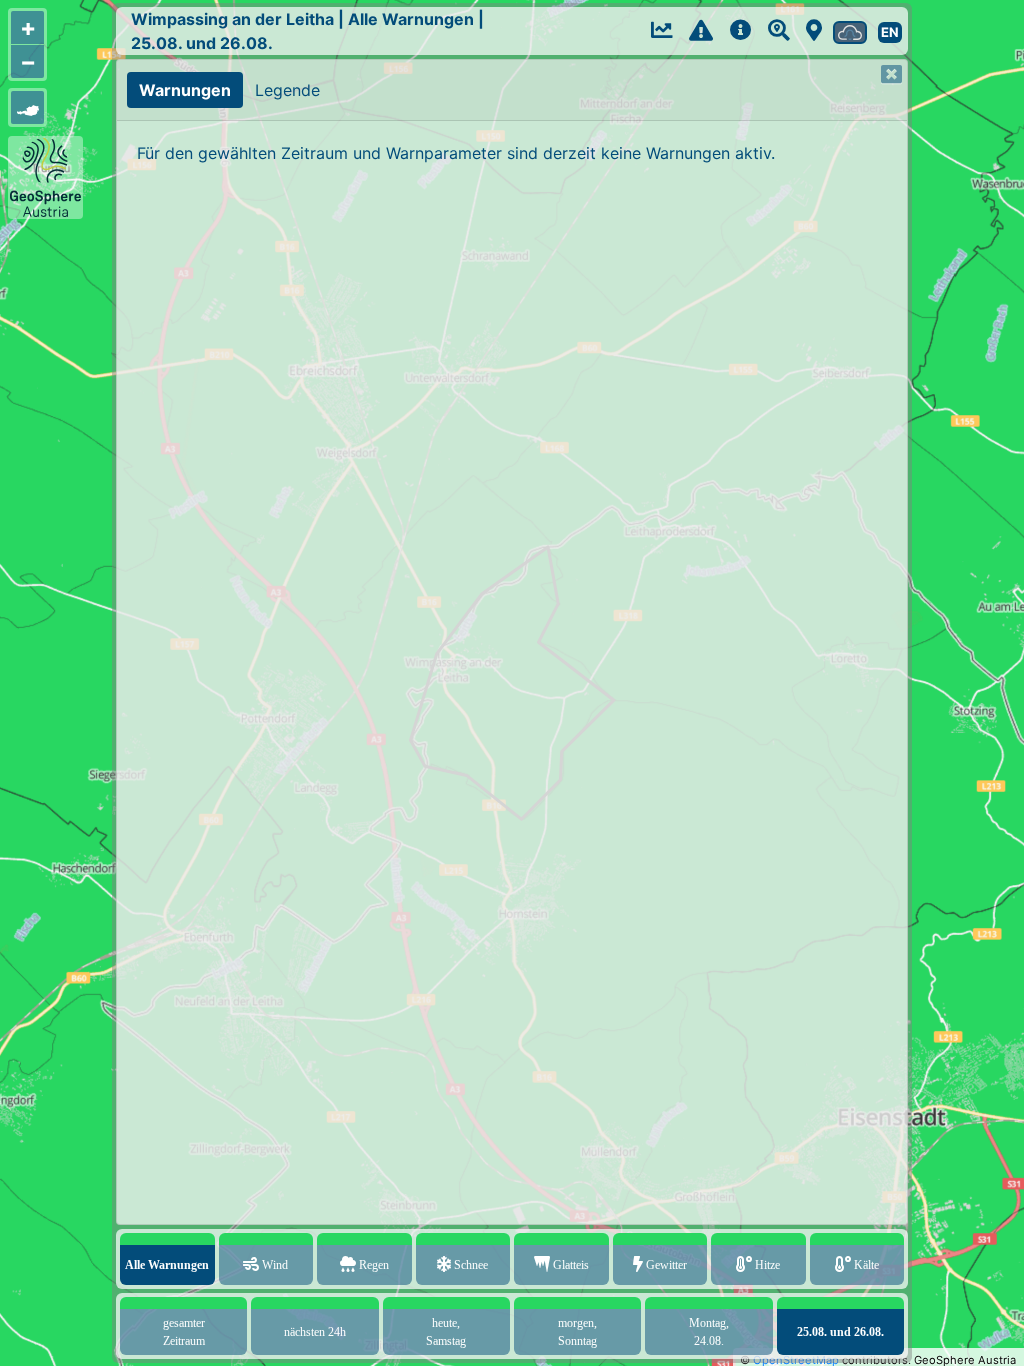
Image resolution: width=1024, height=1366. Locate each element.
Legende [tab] (287, 90)
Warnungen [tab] (185, 90)
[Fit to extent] (27, 107)
